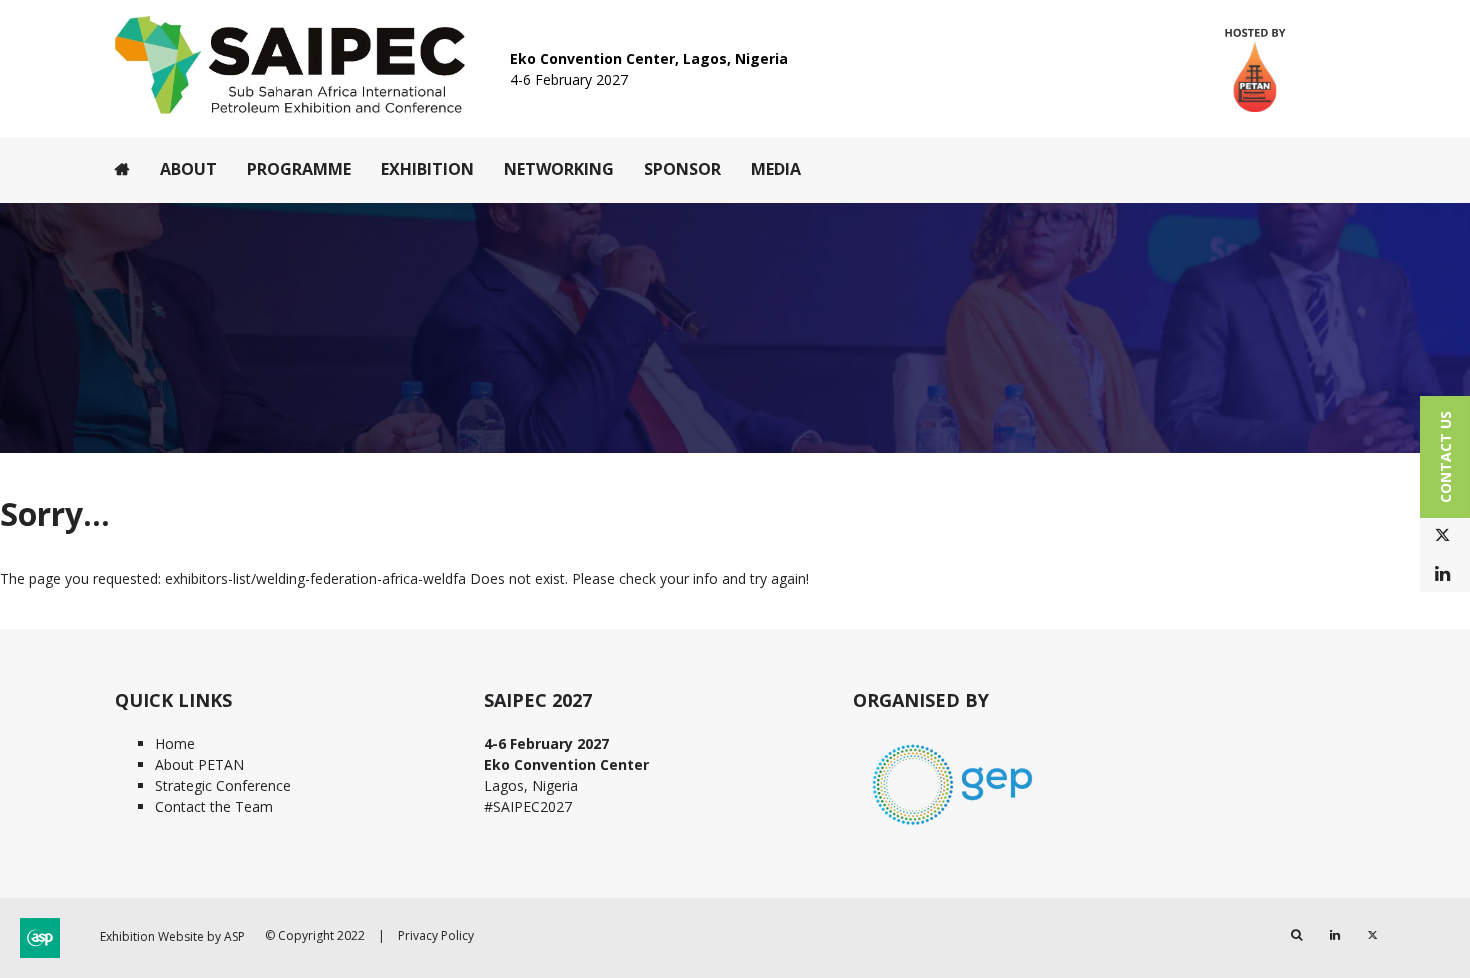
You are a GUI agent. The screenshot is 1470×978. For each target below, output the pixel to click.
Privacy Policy (436, 935)
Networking (559, 169)
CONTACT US (1445, 457)
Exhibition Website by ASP (172, 936)
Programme (299, 169)
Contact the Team (214, 806)
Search (1296, 935)
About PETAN (199, 764)
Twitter (1442, 535)
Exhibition (427, 169)
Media (776, 169)
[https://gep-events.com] (953, 827)
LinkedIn (1442, 574)
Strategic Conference (223, 785)
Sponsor (682, 169)
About (188, 169)
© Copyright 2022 (315, 935)
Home (122, 169)
